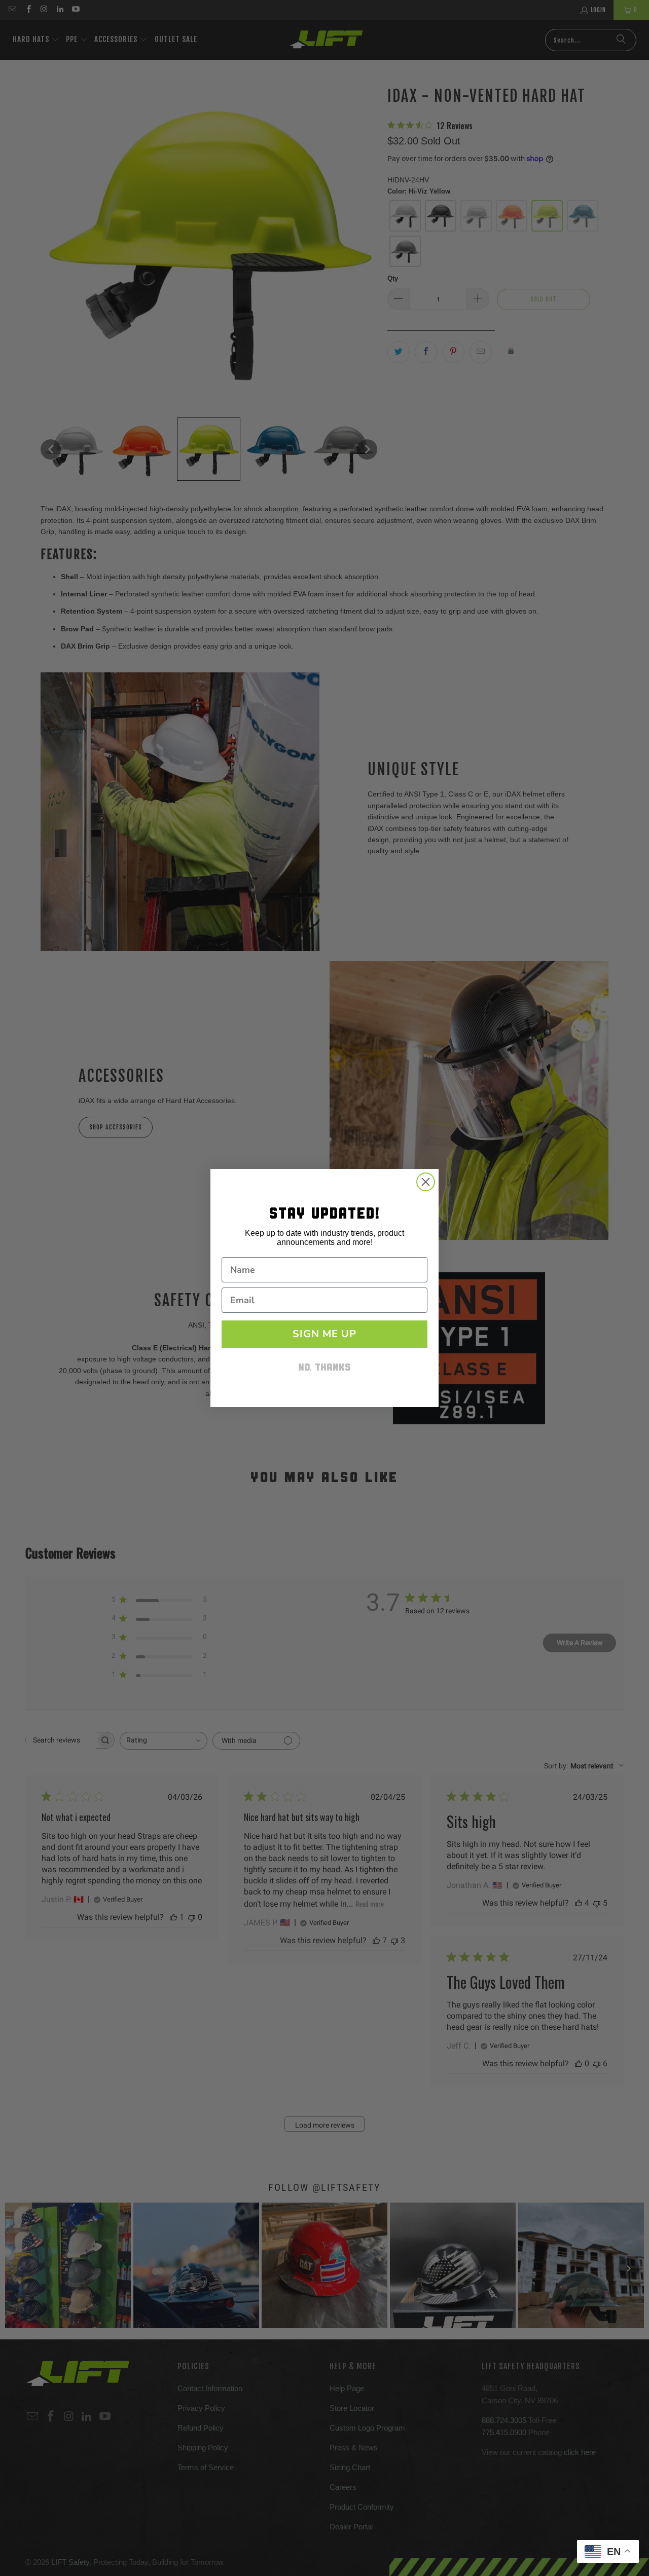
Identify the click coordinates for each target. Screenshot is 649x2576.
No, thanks (324, 1368)
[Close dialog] (426, 1182)
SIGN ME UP (324, 1334)
